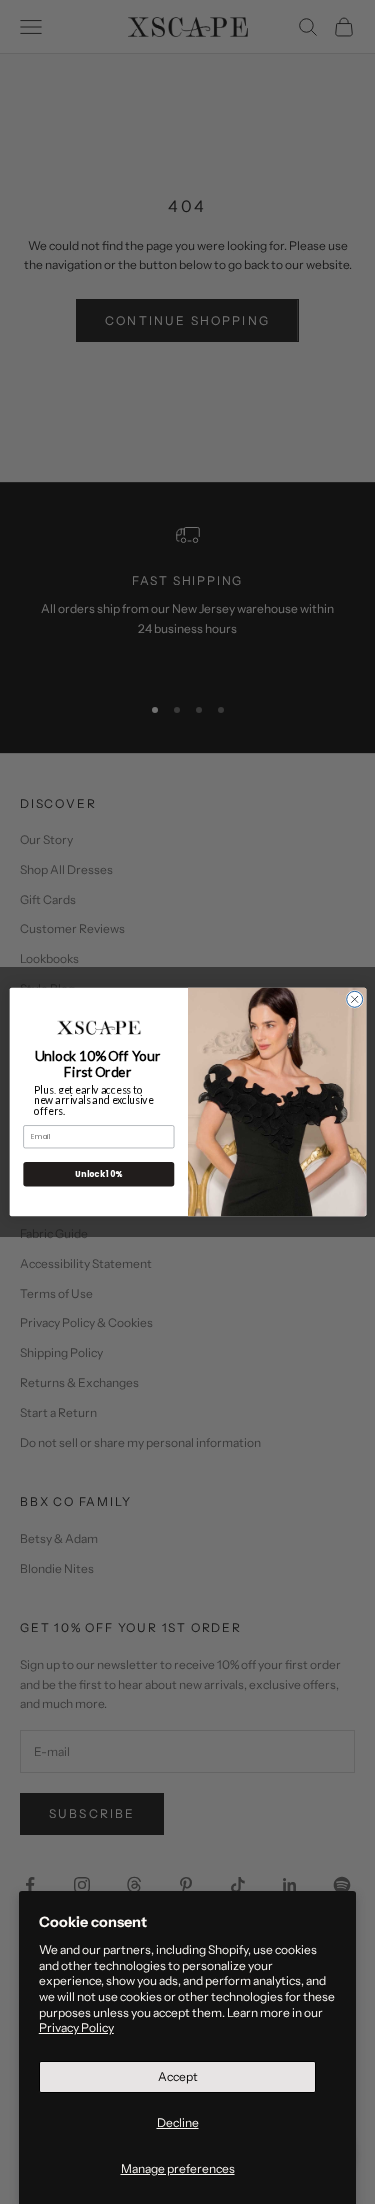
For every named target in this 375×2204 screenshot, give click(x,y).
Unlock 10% (98, 1173)
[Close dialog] (354, 999)
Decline (178, 2122)
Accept (178, 2076)
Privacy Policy (76, 2027)
